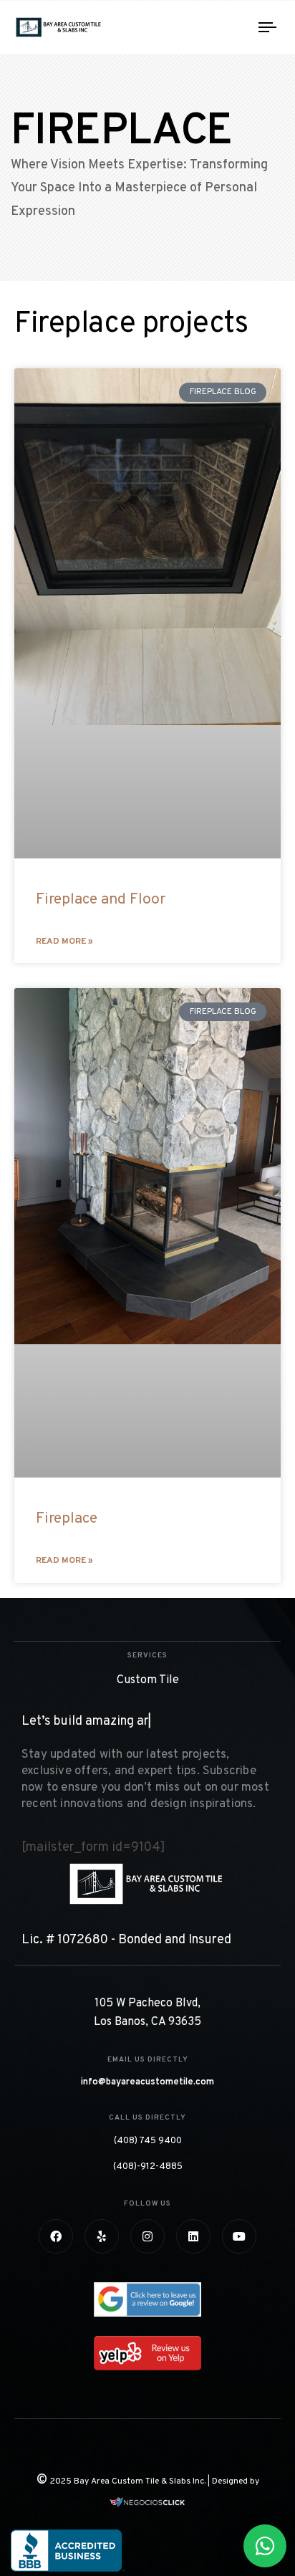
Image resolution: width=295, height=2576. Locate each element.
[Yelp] (102, 2236)
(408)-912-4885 (148, 2167)
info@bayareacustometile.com (147, 2082)
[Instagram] (147, 2236)
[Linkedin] (193, 2236)
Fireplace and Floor (101, 900)
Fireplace (67, 1519)
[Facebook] (56, 2236)
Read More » (64, 942)
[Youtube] (239, 2236)
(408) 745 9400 (148, 2141)
